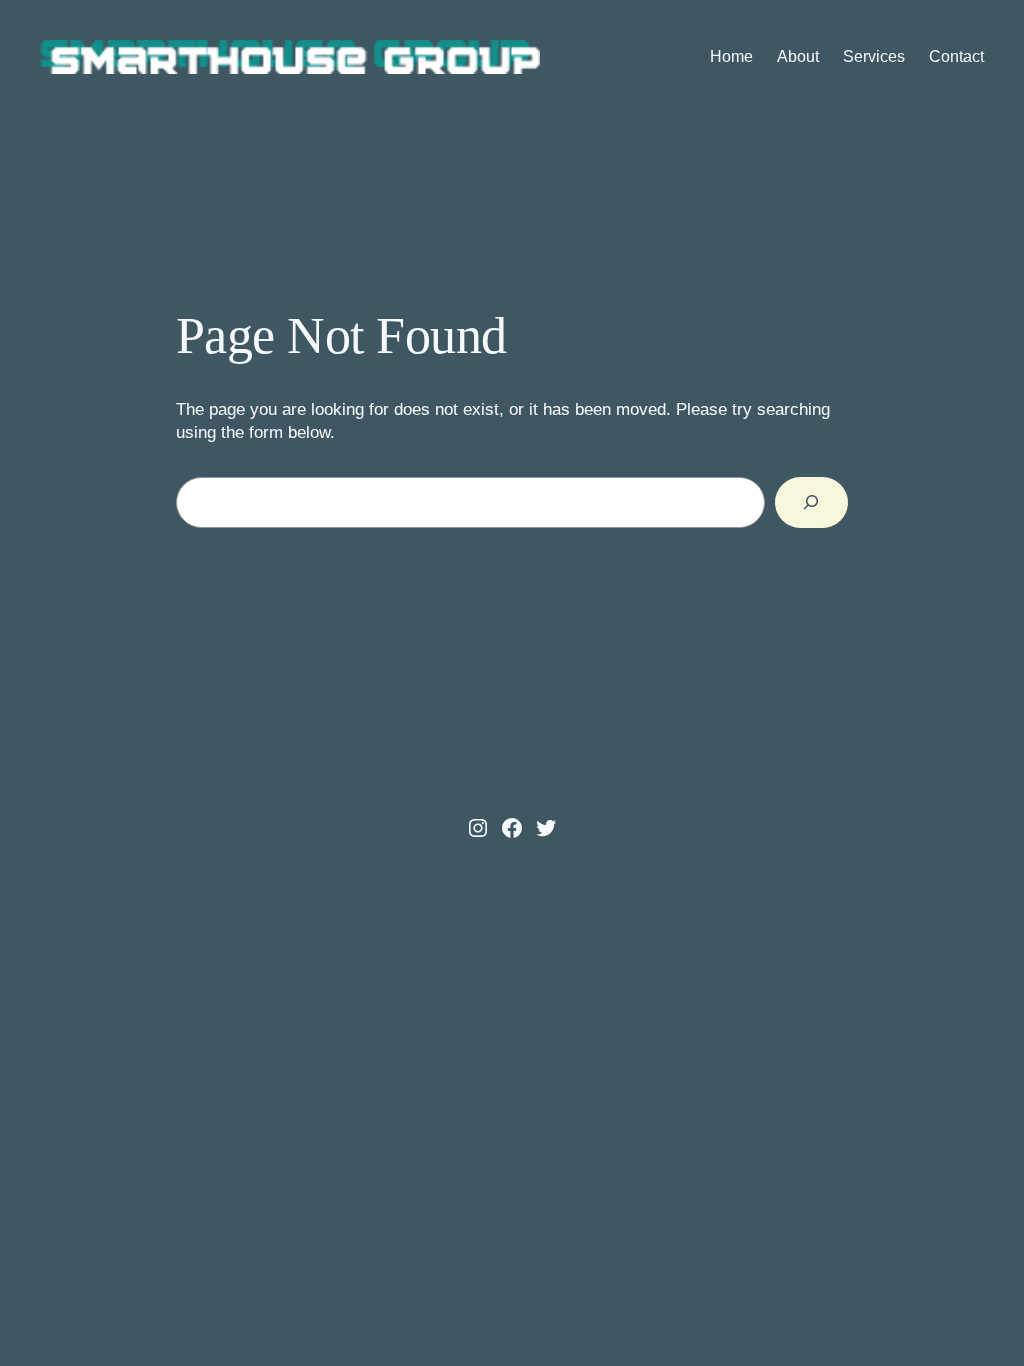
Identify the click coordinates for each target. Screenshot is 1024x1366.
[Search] (811, 502)
